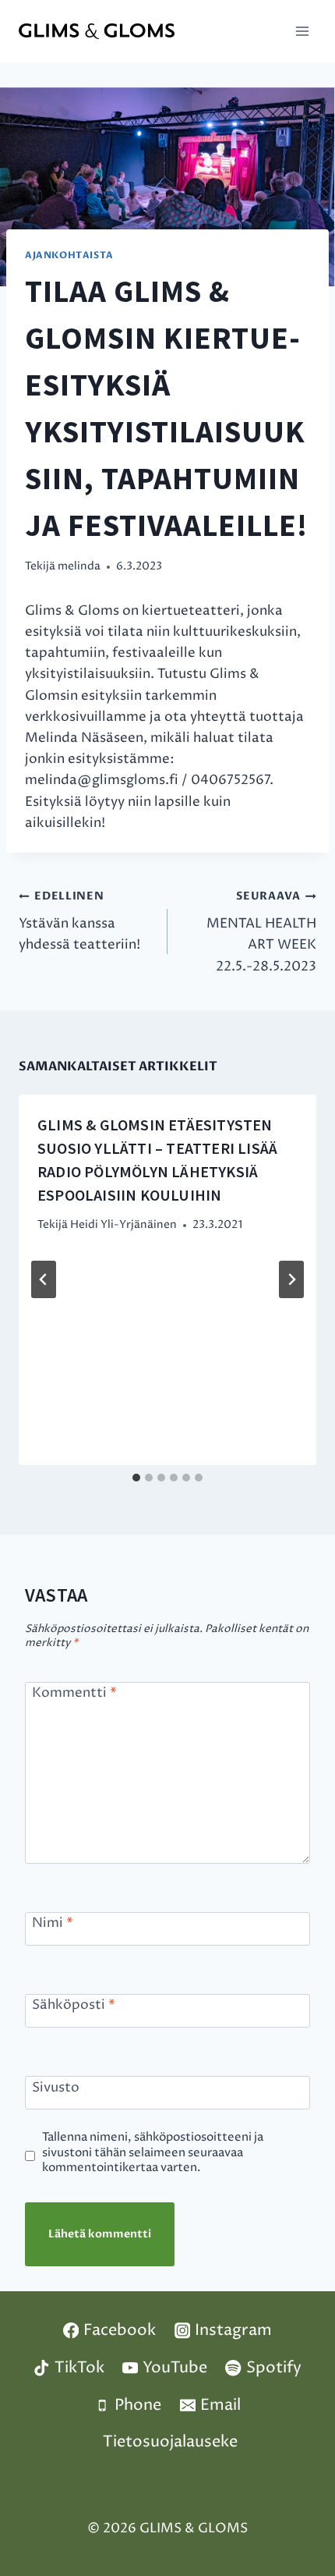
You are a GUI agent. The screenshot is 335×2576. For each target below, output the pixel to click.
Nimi (53, 1923)
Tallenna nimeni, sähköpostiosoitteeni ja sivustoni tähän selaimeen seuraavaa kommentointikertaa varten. (153, 2153)
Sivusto (56, 2087)
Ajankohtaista (69, 255)
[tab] (136, 1478)
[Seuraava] (291, 1279)
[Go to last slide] (44, 1279)
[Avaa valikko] (302, 31)
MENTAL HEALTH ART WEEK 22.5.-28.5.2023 (261, 932)
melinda (79, 566)
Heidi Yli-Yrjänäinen (123, 1225)
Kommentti (74, 1693)
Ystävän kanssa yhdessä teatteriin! (79, 922)
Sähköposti (74, 2005)
